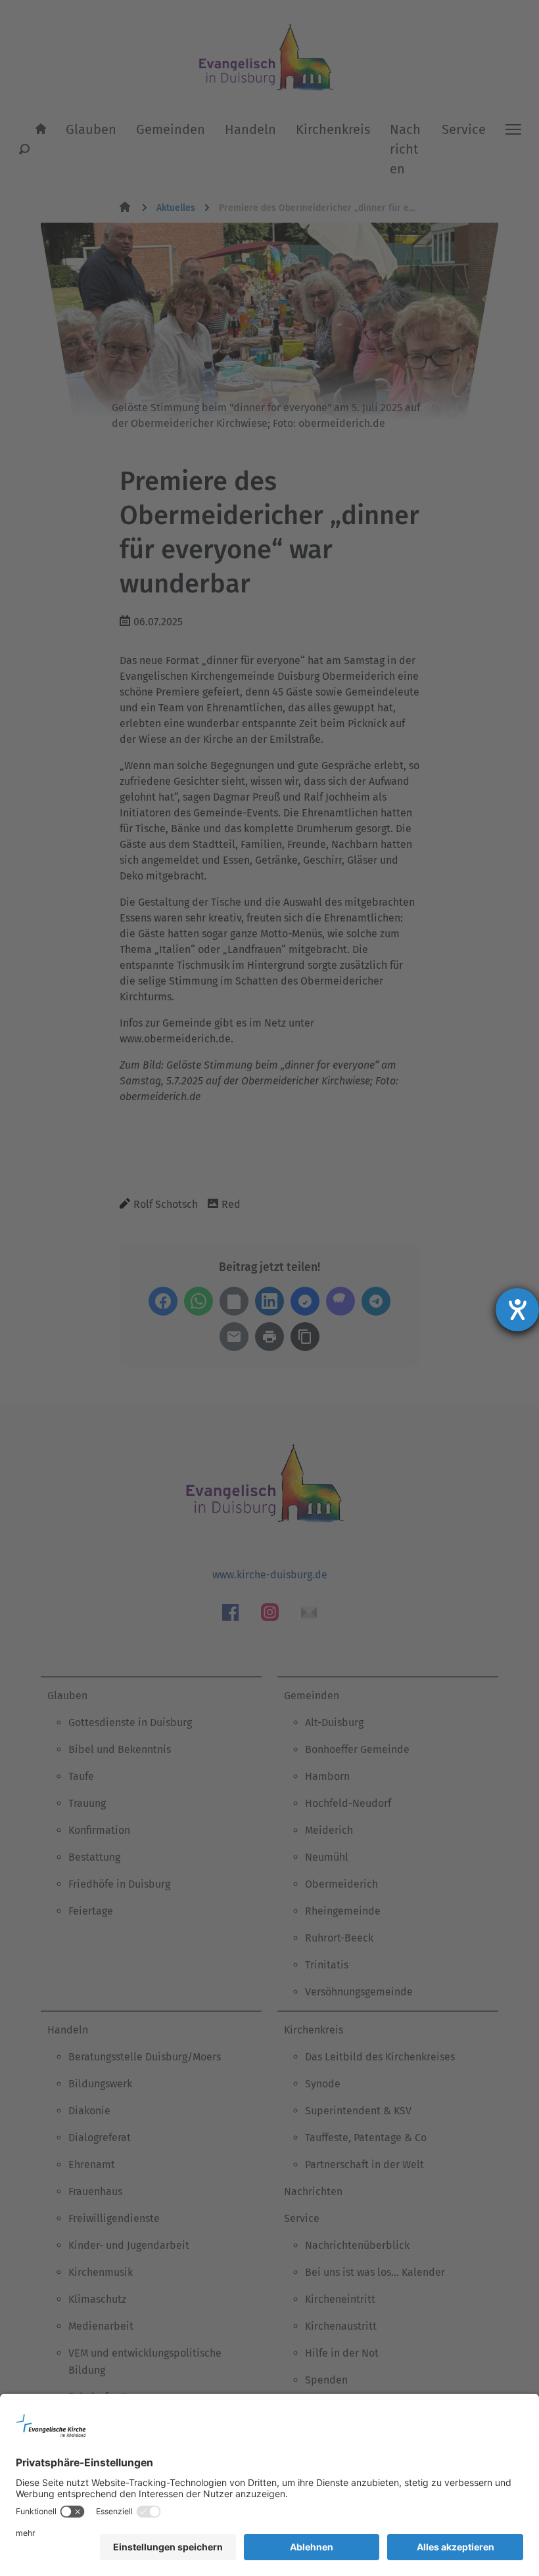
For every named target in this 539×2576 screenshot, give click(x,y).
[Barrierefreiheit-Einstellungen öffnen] (517, 1310)
